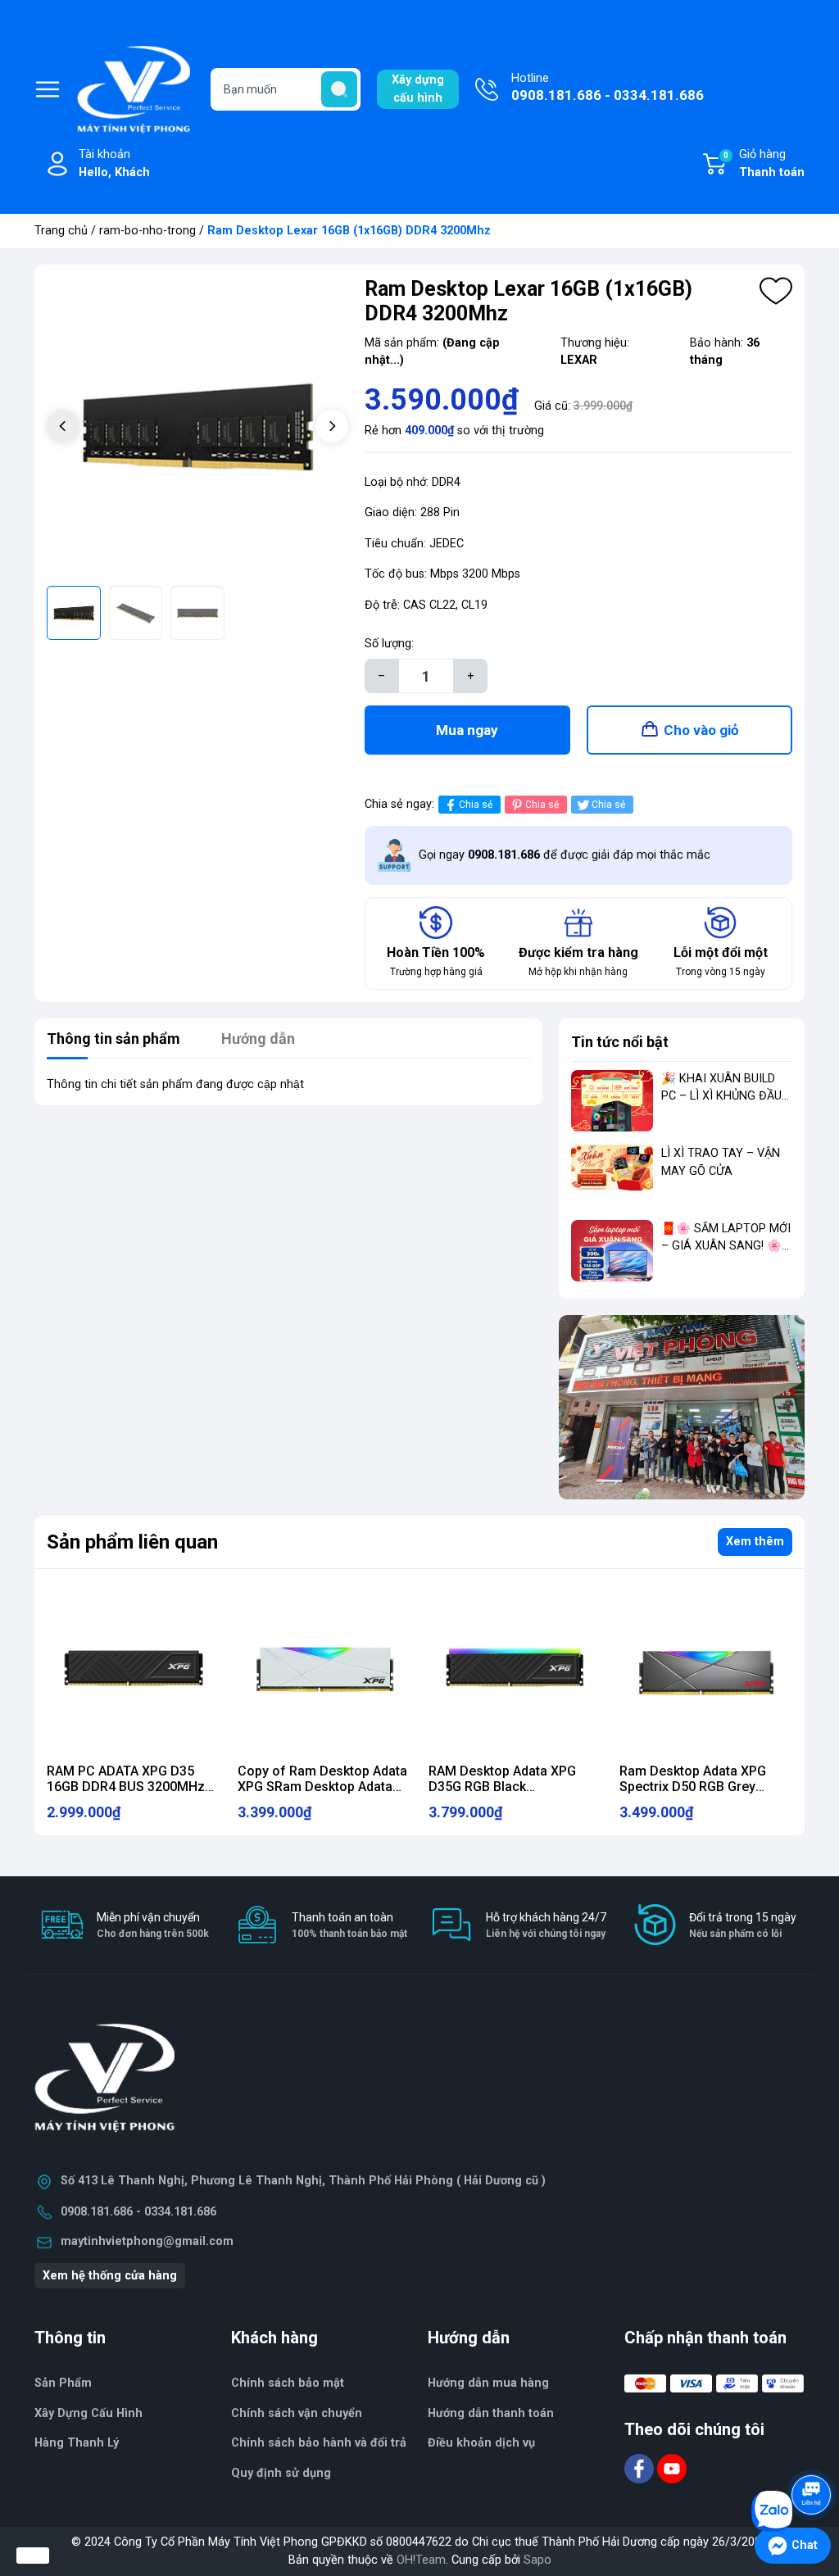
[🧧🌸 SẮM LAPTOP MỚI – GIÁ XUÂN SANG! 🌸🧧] (612, 1251)
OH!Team (421, 2560)
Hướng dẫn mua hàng (488, 2383)
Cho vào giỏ (701, 730)
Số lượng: (389, 644)
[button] (332, 426)
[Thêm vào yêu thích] (776, 291)
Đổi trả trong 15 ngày (743, 1925)
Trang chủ (61, 231)
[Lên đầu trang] (813, 2449)
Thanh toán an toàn (349, 1925)
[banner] (682, 1407)
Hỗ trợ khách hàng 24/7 (546, 1925)
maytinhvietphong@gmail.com (147, 2241)
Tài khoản (114, 163)
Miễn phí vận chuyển (153, 1925)
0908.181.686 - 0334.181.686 (138, 2212)
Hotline (608, 87)
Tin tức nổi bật (620, 1042)
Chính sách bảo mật (288, 2383)
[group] (197, 428)
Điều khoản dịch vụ (481, 2443)
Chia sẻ (476, 805)
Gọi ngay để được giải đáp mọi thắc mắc (565, 855)
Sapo (537, 2560)
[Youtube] (672, 2468)
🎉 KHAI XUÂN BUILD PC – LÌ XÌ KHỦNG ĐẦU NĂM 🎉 (721, 1096)
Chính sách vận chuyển (297, 2413)
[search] (339, 89)
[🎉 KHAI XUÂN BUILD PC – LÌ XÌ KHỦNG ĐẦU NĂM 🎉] (612, 1101)
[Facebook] (641, 2468)
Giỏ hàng (764, 163)
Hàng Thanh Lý (77, 2443)
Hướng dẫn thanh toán (491, 2413)
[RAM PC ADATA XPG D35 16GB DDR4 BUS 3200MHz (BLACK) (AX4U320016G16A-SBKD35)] (133, 1669)
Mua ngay (467, 730)
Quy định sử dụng (281, 2473)
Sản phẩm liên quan (132, 1542)
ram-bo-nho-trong (147, 231)
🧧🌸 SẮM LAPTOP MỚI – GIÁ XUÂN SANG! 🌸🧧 (726, 1246)
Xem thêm (755, 1542)
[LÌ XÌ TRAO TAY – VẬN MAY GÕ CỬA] (612, 1175)
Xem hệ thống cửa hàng (110, 2276)
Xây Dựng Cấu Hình (88, 2413)
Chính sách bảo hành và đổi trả (319, 2443)
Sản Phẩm (63, 2383)
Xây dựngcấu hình (418, 89)
